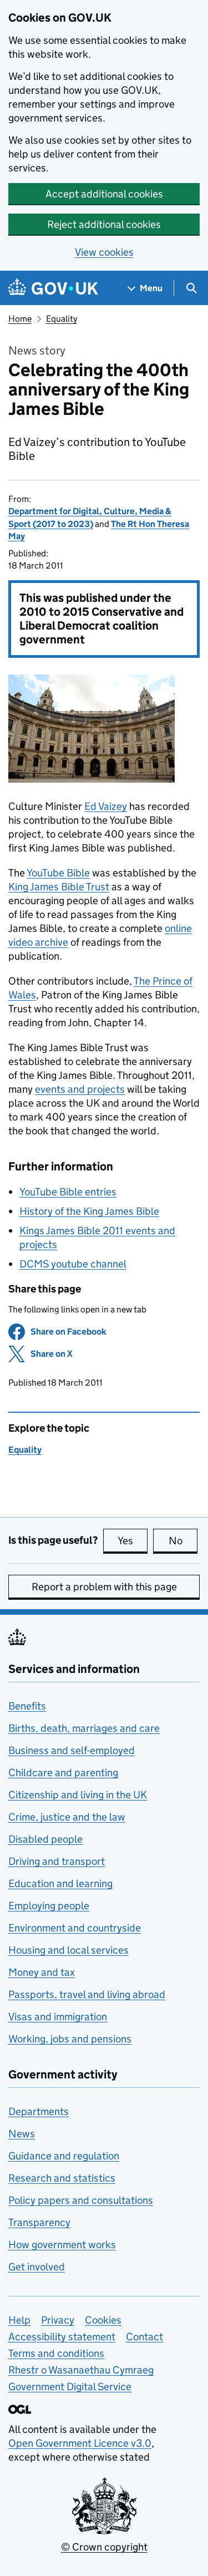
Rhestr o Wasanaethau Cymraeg (81, 2370)
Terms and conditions (56, 2353)
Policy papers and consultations (81, 2200)
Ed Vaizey (106, 806)
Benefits (27, 1706)
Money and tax (42, 1972)
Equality (62, 319)
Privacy (58, 2320)
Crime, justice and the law (67, 1817)
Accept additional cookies (104, 194)
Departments (39, 2111)
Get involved (37, 2267)
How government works (62, 2245)
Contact (144, 2337)
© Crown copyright (104, 2547)
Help (19, 2320)
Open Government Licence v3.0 (80, 2443)
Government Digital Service (70, 2387)
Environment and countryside (75, 1928)
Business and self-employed (72, 1750)
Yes (133, 1541)
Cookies (103, 2320)
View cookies (104, 252)
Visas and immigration (58, 2017)
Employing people (49, 1906)
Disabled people (45, 1839)
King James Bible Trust (59, 887)
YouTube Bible (58, 873)
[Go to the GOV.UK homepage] (53, 288)
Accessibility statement (62, 2337)
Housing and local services (69, 1950)
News (22, 2134)
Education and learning (60, 1883)
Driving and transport (57, 1861)
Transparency (39, 2222)
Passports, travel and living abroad (87, 1994)
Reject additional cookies (104, 224)
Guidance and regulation (64, 2156)
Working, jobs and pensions (70, 2039)
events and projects (80, 1089)
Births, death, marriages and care (84, 1728)
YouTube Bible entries (68, 1192)
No (183, 1541)
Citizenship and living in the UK (78, 1795)
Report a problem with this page (104, 1587)
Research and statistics (62, 2178)
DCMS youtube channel (73, 1264)
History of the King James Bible (89, 1211)
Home (20, 319)
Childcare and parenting (63, 1773)
